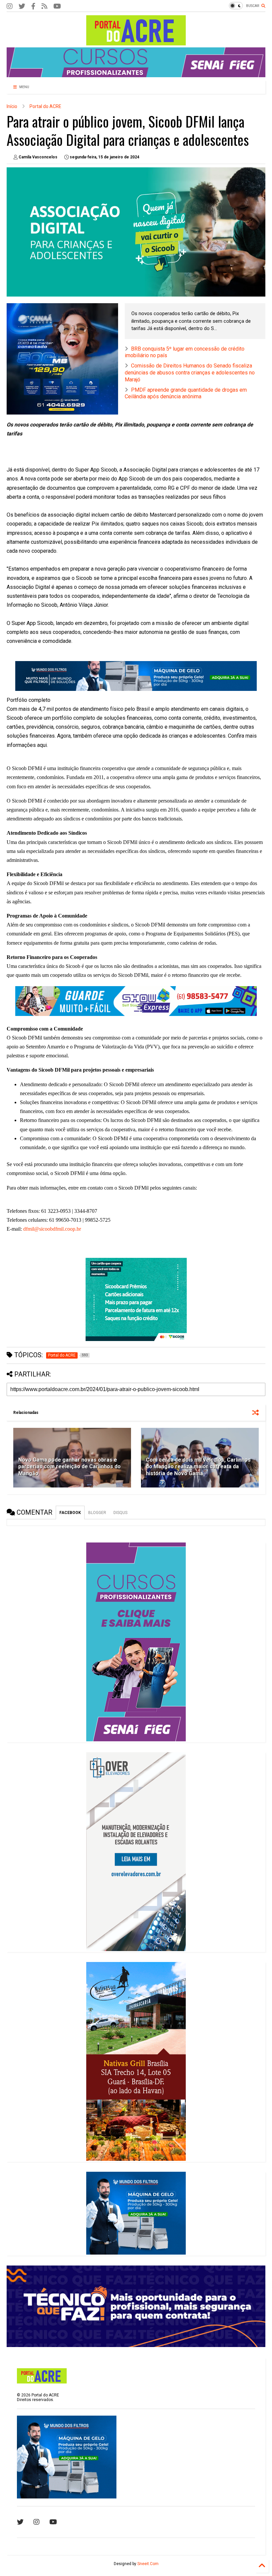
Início (12, 106)
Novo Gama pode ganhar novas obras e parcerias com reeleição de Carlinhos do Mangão (69, 1467)
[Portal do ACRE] (136, 42)
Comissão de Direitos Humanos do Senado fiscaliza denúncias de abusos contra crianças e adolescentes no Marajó (190, 373)
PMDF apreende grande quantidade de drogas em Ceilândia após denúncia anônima (186, 393)
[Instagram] (10, 6)
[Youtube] (53, 2522)
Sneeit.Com (148, 2564)
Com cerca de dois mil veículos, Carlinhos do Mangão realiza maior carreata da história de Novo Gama (198, 1467)
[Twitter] (22, 6)
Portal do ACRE (45, 106)
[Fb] (44, 6)
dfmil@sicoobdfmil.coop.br (52, 1229)
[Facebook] (33, 6)
